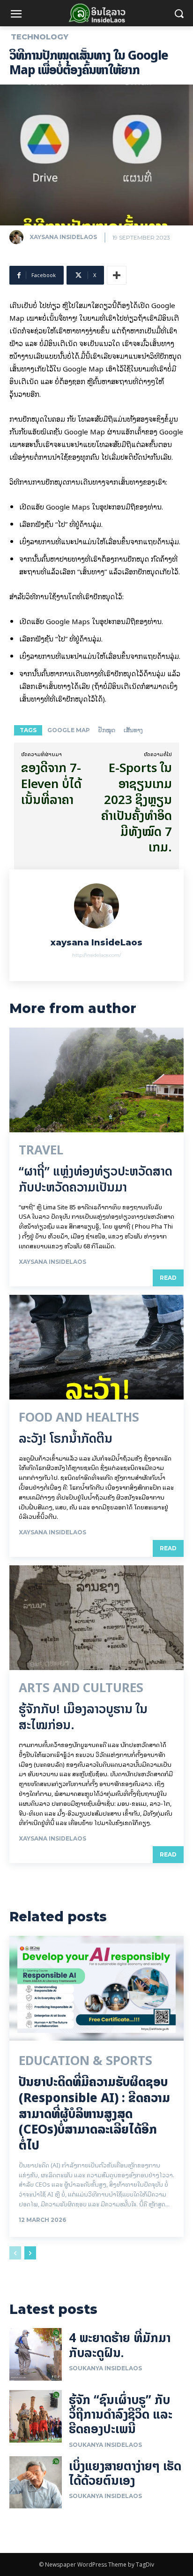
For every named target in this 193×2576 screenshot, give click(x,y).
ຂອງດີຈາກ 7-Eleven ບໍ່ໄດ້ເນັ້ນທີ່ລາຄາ (51, 784)
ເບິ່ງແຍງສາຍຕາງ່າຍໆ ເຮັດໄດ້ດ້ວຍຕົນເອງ (125, 2473)
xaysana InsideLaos (63, 237)
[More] (117, 275)
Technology (40, 37)
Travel (41, 1150)
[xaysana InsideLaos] (19, 237)
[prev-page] (15, 2253)
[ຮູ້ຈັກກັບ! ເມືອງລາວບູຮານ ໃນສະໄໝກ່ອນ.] (96, 1618)
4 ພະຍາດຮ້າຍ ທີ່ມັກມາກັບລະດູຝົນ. (120, 2345)
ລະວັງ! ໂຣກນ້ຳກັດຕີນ (66, 1438)
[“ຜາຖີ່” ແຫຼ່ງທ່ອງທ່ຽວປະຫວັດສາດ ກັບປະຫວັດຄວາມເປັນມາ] (96, 1080)
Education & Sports (85, 2061)
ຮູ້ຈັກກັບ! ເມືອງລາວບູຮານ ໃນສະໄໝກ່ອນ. (83, 1717)
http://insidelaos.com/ (96, 955)
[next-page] (30, 2253)
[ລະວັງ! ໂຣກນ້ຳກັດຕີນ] (96, 1347)
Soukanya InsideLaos (105, 2368)
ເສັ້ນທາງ (133, 730)
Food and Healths (79, 1417)
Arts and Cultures (81, 1688)
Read (168, 1278)
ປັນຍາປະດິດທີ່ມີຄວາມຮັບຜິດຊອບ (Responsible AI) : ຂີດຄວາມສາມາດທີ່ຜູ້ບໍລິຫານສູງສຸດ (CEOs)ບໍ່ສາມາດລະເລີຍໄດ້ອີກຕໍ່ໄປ (94, 2113)
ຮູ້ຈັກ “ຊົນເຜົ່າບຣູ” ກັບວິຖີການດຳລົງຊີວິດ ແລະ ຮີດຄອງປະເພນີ (121, 2414)
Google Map (69, 730)
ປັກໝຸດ (107, 730)
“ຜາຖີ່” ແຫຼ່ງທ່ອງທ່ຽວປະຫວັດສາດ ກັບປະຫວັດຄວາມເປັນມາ (96, 1179)
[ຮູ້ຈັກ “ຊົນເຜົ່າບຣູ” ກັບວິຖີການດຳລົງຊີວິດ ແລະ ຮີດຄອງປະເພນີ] (36, 2416)
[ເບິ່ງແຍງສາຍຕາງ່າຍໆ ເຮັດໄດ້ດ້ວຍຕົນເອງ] (36, 2483)
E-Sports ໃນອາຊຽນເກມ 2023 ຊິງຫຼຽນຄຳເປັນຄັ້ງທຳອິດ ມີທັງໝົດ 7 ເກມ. (137, 807)
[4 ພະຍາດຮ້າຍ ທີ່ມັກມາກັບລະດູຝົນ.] (36, 2354)
